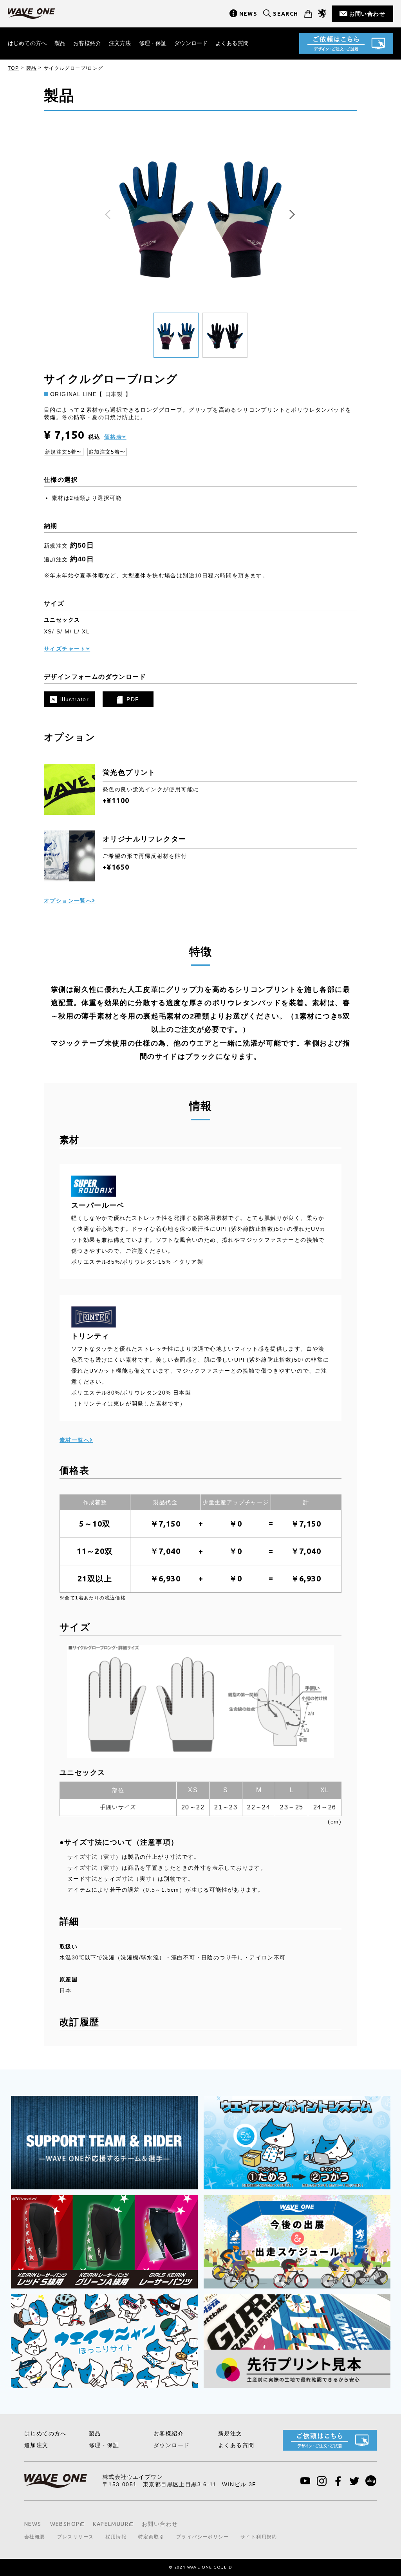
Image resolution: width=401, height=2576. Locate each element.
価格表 (113, 437)
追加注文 (36, 2445)
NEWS (248, 14)
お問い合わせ (367, 14)
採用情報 (116, 2537)
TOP (13, 68)
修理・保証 (153, 43)
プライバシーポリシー (202, 2537)
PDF (133, 699)
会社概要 (35, 2537)
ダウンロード (191, 43)
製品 (60, 43)
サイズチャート (65, 649)
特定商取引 (151, 2537)
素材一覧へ (75, 1440)
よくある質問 (232, 43)
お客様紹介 (87, 43)
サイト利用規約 (259, 2537)
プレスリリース (76, 2537)
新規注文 (230, 2433)
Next (291, 215)
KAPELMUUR (111, 2524)
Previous (110, 215)
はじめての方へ (27, 43)
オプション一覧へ (68, 901)
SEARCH (285, 14)
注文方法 (120, 43)
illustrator (75, 699)
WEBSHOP (65, 2524)
